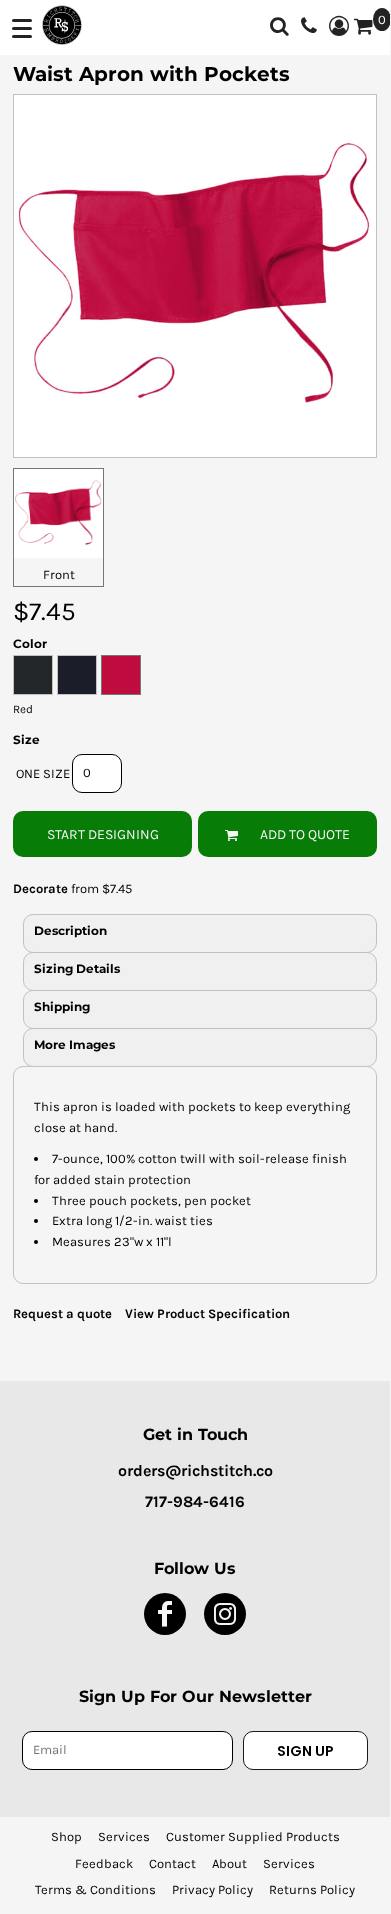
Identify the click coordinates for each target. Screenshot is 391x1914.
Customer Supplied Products (253, 1836)
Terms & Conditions (95, 1889)
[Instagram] (225, 1614)
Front (59, 574)
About (229, 1863)
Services (124, 1836)
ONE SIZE (43, 773)
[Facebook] (165, 1614)
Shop (66, 1836)
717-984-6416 (195, 1501)
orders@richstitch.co (195, 1470)
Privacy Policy (212, 1889)
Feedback (104, 1863)
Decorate (40, 888)
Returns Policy (312, 1889)
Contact (172, 1863)
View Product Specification (207, 1313)
